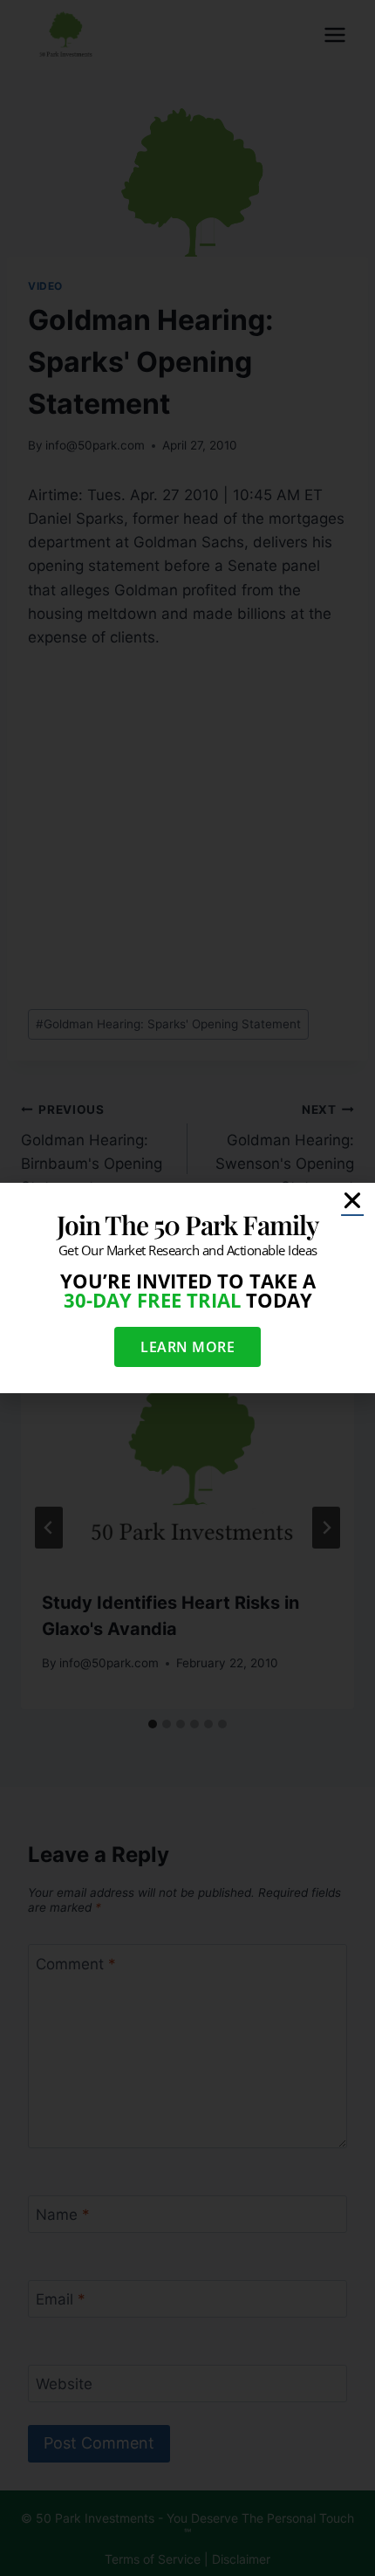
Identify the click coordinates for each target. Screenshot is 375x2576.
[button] (352, 1200)
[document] (187, 1288)
